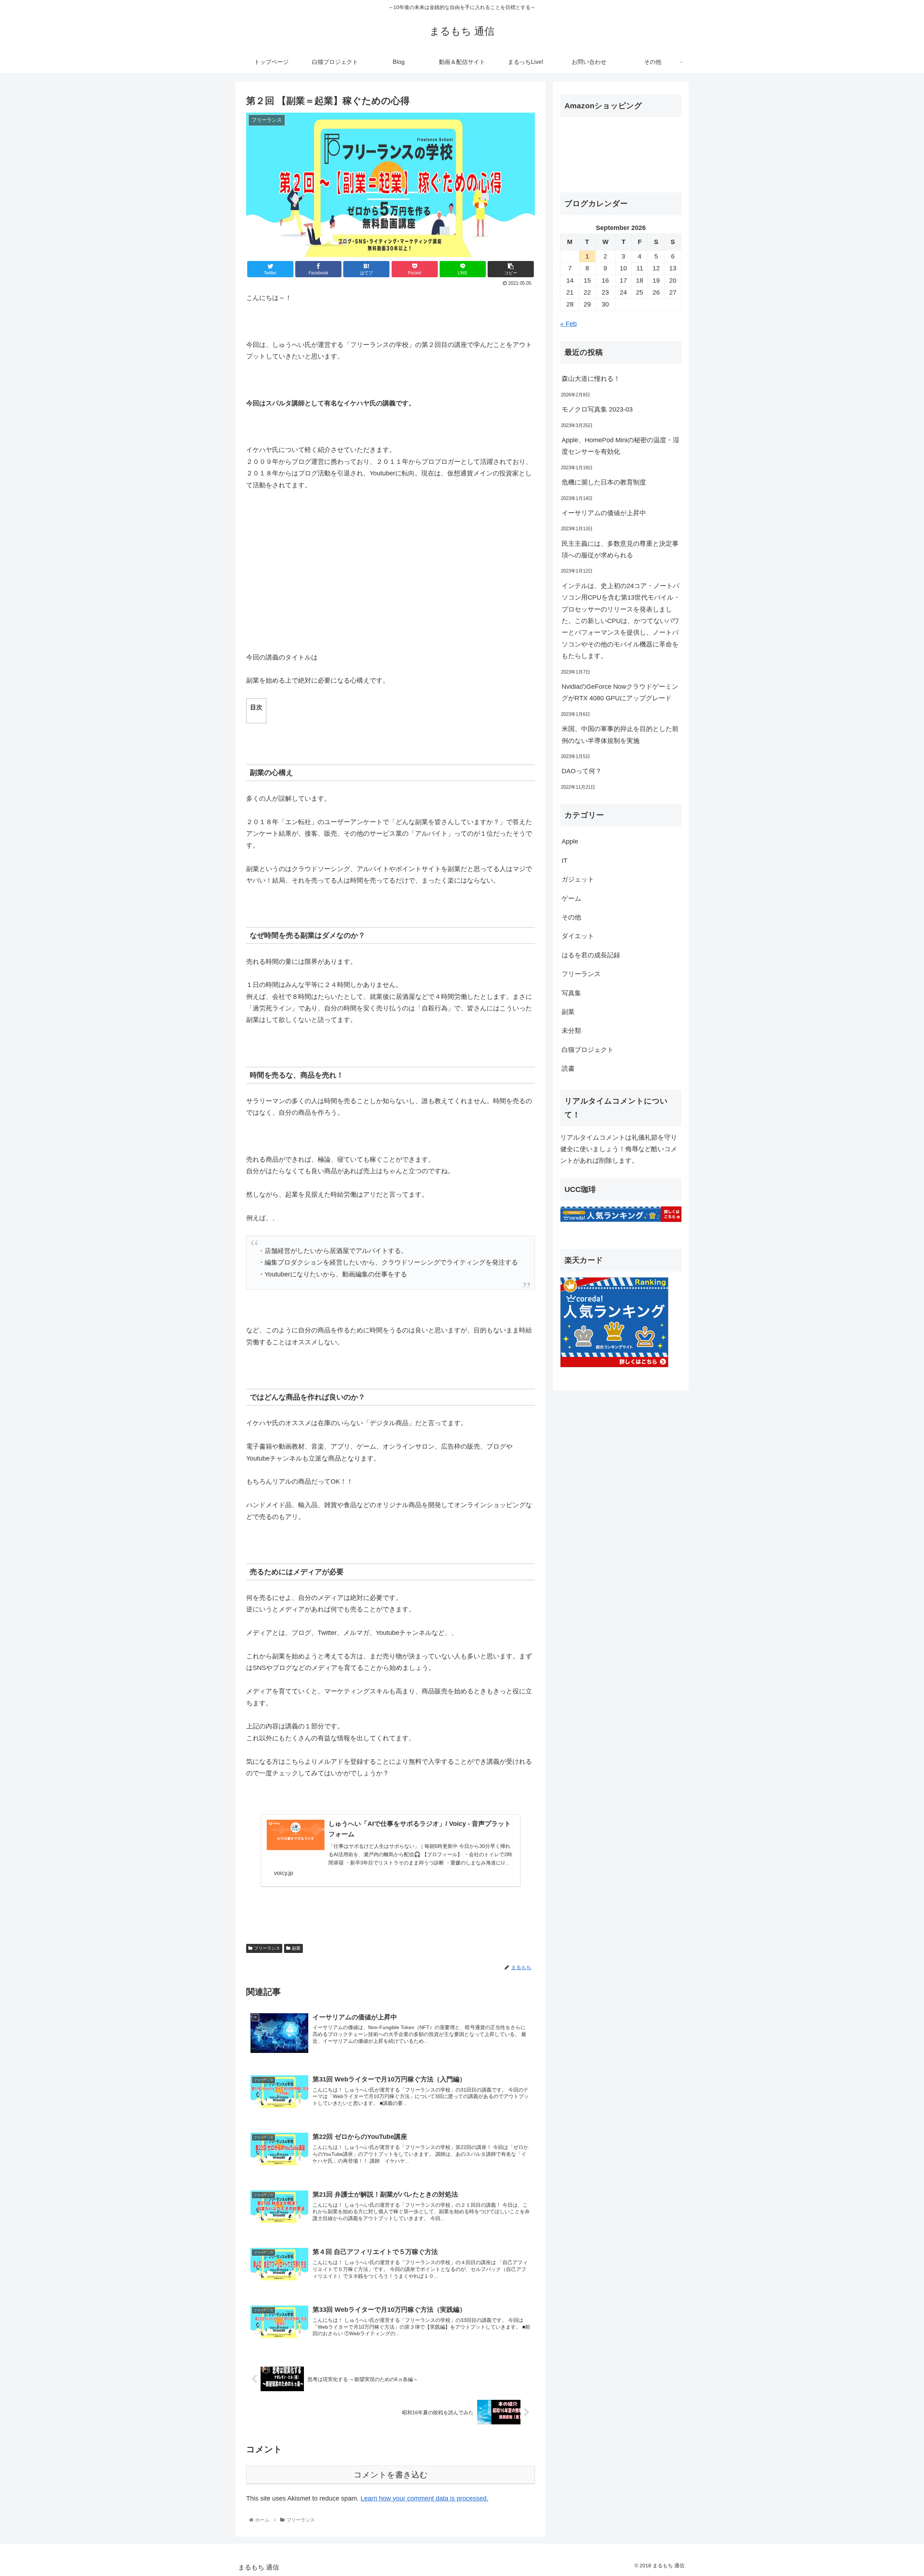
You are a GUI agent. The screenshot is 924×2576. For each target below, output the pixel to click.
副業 (296, 1948)
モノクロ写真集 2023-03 (597, 409)
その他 (571, 917)
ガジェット (578, 879)
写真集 (571, 993)
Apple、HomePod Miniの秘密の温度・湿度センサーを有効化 (620, 446)
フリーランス (267, 1948)
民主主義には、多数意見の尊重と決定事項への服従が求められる (620, 549)
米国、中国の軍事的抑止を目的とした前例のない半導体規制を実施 (620, 735)
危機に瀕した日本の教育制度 (604, 482)
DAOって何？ (582, 771)
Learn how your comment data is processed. (424, 2498)
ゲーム (571, 898)
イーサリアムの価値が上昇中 (604, 513)
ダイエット (578, 936)
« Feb (568, 324)
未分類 (571, 1031)
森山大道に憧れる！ (591, 379)
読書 (568, 1069)
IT (565, 861)
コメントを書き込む (391, 2475)
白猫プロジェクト (588, 1050)
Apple (570, 841)
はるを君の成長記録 (591, 955)
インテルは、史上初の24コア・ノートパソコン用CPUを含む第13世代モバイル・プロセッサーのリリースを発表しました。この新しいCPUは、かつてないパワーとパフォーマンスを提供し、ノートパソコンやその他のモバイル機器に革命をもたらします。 (621, 621)
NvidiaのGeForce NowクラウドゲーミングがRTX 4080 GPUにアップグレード (620, 692)
